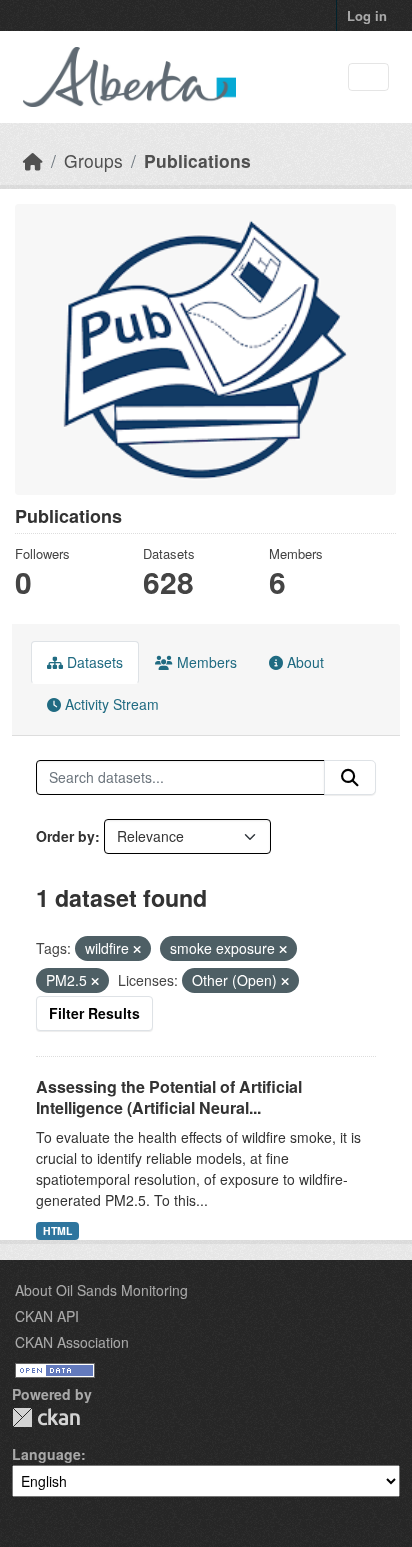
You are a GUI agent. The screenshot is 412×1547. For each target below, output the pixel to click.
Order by (65, 836)
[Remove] (137, 949)
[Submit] (350, 778)
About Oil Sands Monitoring (101, 1290)
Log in (367, 15)
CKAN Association (72, 1342)
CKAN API (47, 1316)
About (303, 662)
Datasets (93, 662)
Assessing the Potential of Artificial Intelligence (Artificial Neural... (169, 1097)
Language (46, 1454)
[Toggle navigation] (368, 77)
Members (205, 662)
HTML (57, 1230)
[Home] (33, 160)
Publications (197, 160)
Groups (93, 160)
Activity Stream (110, 704)
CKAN (46, 1417)
